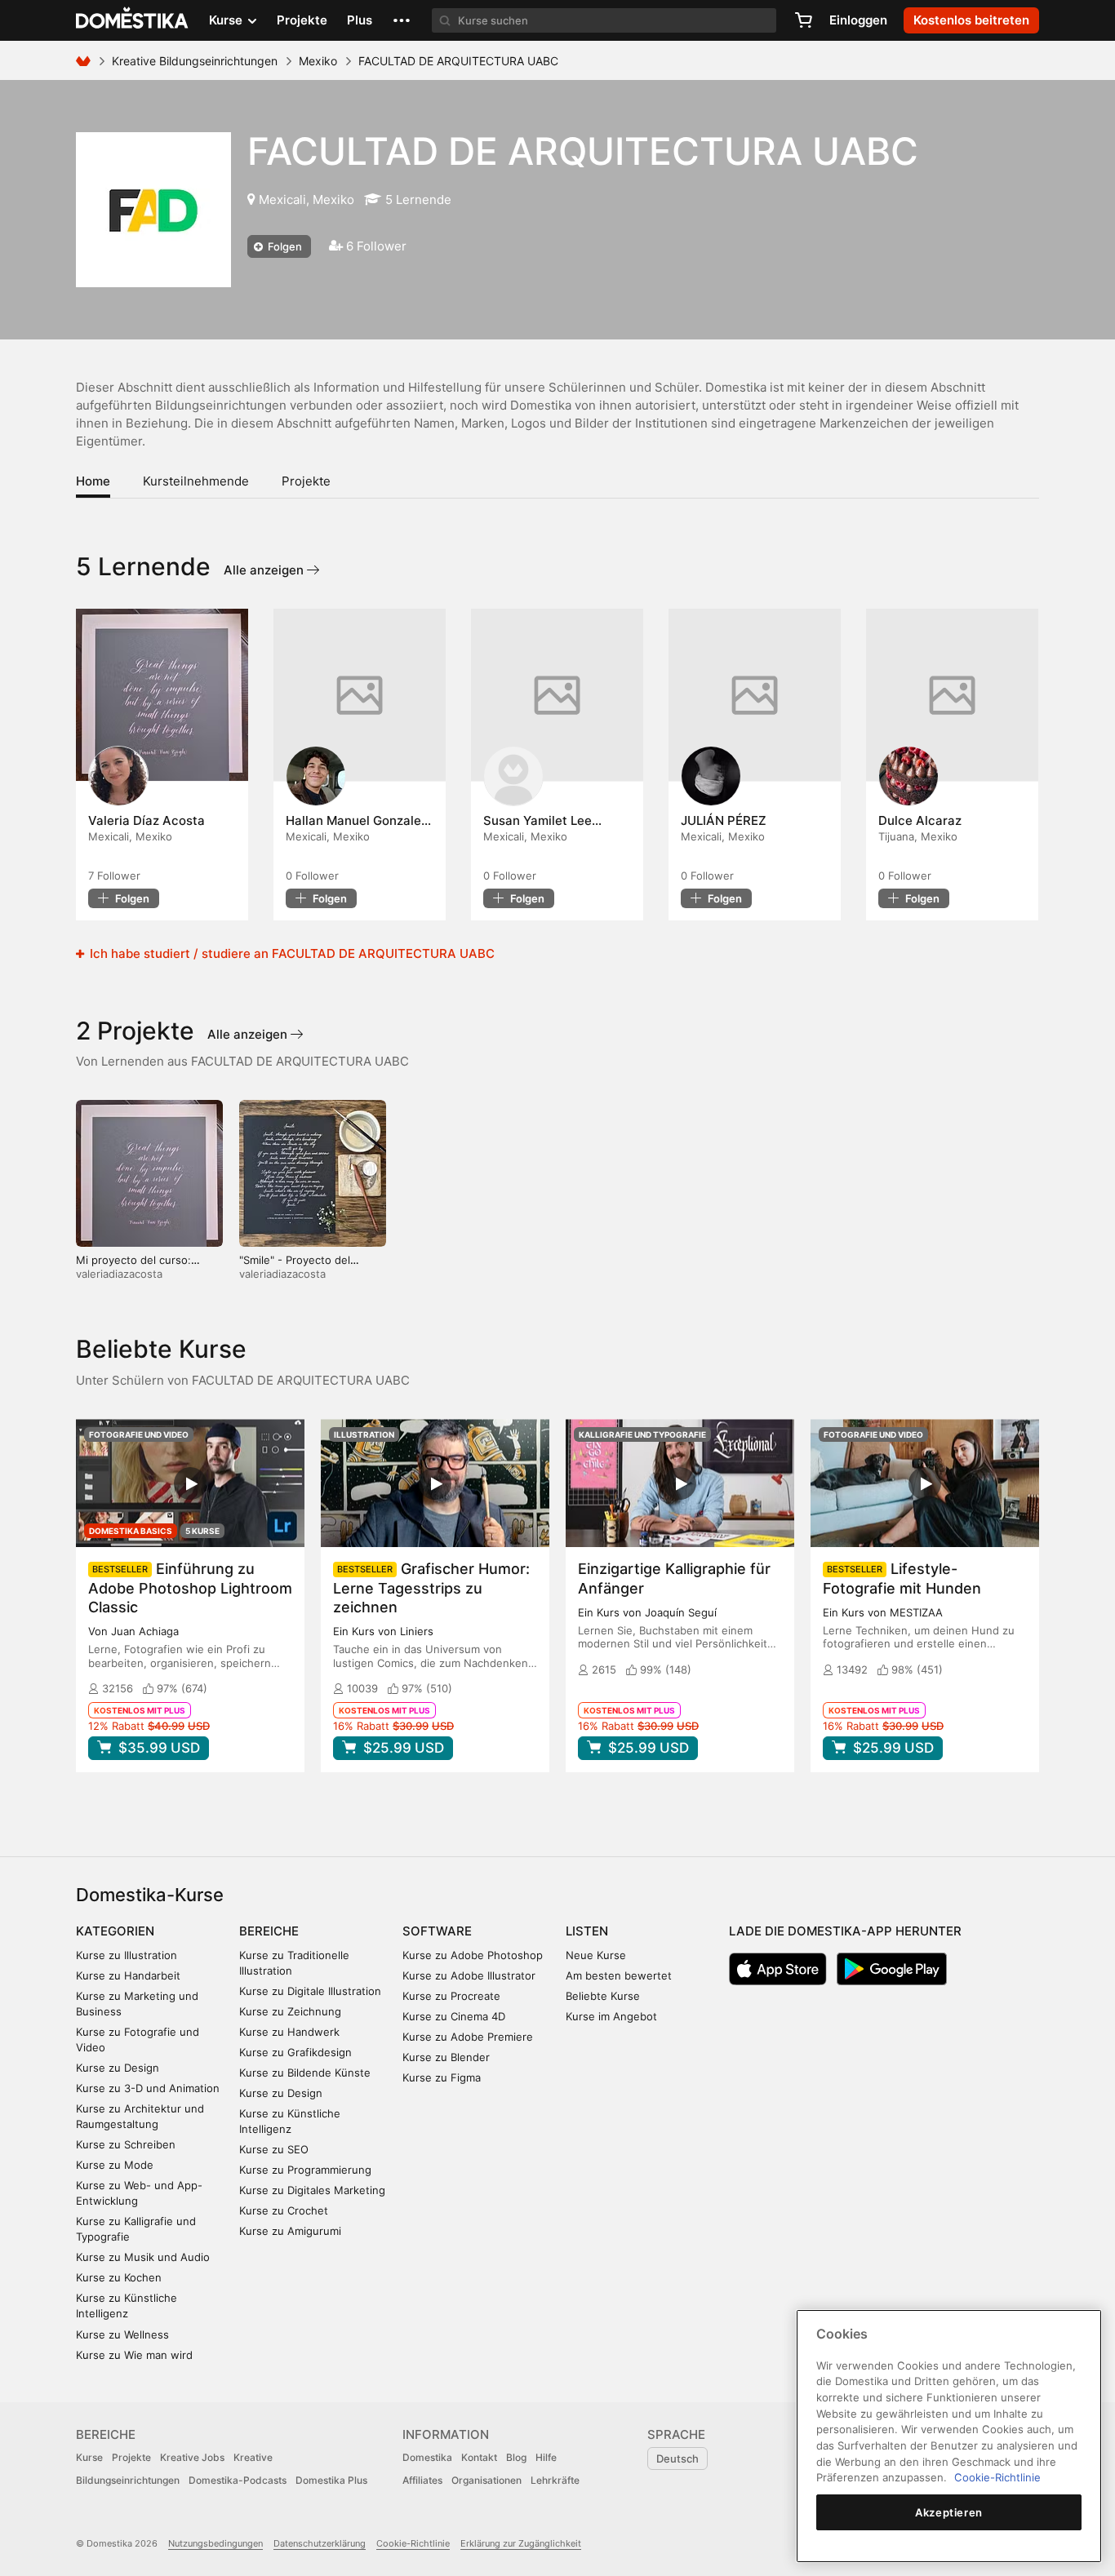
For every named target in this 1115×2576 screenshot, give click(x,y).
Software (437, 1931)
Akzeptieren (949, 2512)
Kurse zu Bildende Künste (305, 2073)
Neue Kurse (596, 1955)
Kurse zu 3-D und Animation (148, 2088)
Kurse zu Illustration (127, 1955)
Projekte (302, 20)
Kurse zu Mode (115, 2165)
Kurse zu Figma (442, 2077)
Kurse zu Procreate (451, 1996)
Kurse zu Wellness (122, 2334)
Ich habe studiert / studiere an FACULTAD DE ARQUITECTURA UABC (291, 953)
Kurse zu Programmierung (305, 2170)
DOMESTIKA (133, 20)
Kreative (253, 2457)
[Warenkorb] (803, 20)
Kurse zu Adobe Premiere (468, 2037)
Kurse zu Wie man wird (134, 2355)
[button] (402, 20)
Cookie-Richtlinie (413, 2543)
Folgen (284, 246)
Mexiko (318, 61)
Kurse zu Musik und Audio (143, 2257)
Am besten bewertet (619, 1975)
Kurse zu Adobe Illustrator (469, 1975)
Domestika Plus (331, 2480)
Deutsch (677, 2459)
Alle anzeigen (265, 570)
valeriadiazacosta (119, 1274)
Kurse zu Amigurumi (290, 2231)
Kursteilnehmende (196, 481)
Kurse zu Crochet (284, 2210)
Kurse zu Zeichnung (290, 2011)
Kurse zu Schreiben (126, 2144)
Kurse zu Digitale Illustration (310, 1991)
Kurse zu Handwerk (289, 2032)
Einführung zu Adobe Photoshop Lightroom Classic (190, 1587)
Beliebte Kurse (603, 1996)
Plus (360, 20)
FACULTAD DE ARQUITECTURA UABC (583, 151)
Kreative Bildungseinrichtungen (195, 61)
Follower (114, 876)
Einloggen (858, 20)
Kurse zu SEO (274, 2149)
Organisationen (486, 2480)
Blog (516, 2457)
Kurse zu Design (118, 2068)
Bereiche (269, 1931)
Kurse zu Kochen (119, 2277)
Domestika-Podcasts (238, 2480)
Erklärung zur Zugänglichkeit (521, 2543)
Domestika (427, 2457)
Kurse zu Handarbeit (128, 1975)
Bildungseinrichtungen (128, 2480)
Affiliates (422, 2480)
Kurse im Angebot (611, 2016)
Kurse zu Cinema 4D (454, 2016)
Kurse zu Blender (446, 2057)
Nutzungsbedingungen (215, 2543)
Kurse (89, 2457)
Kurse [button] (227, 20)
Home (93, 481)
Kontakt (479, 2457)
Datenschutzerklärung (320, 2543)
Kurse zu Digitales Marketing (312, 2190)
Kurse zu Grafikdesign (295, 2052)
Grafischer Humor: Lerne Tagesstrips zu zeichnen (431, 1587)
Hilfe (546, 2457)
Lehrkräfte (555, 2480)
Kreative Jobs (192, 2457)
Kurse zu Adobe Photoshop (473, 1955)
